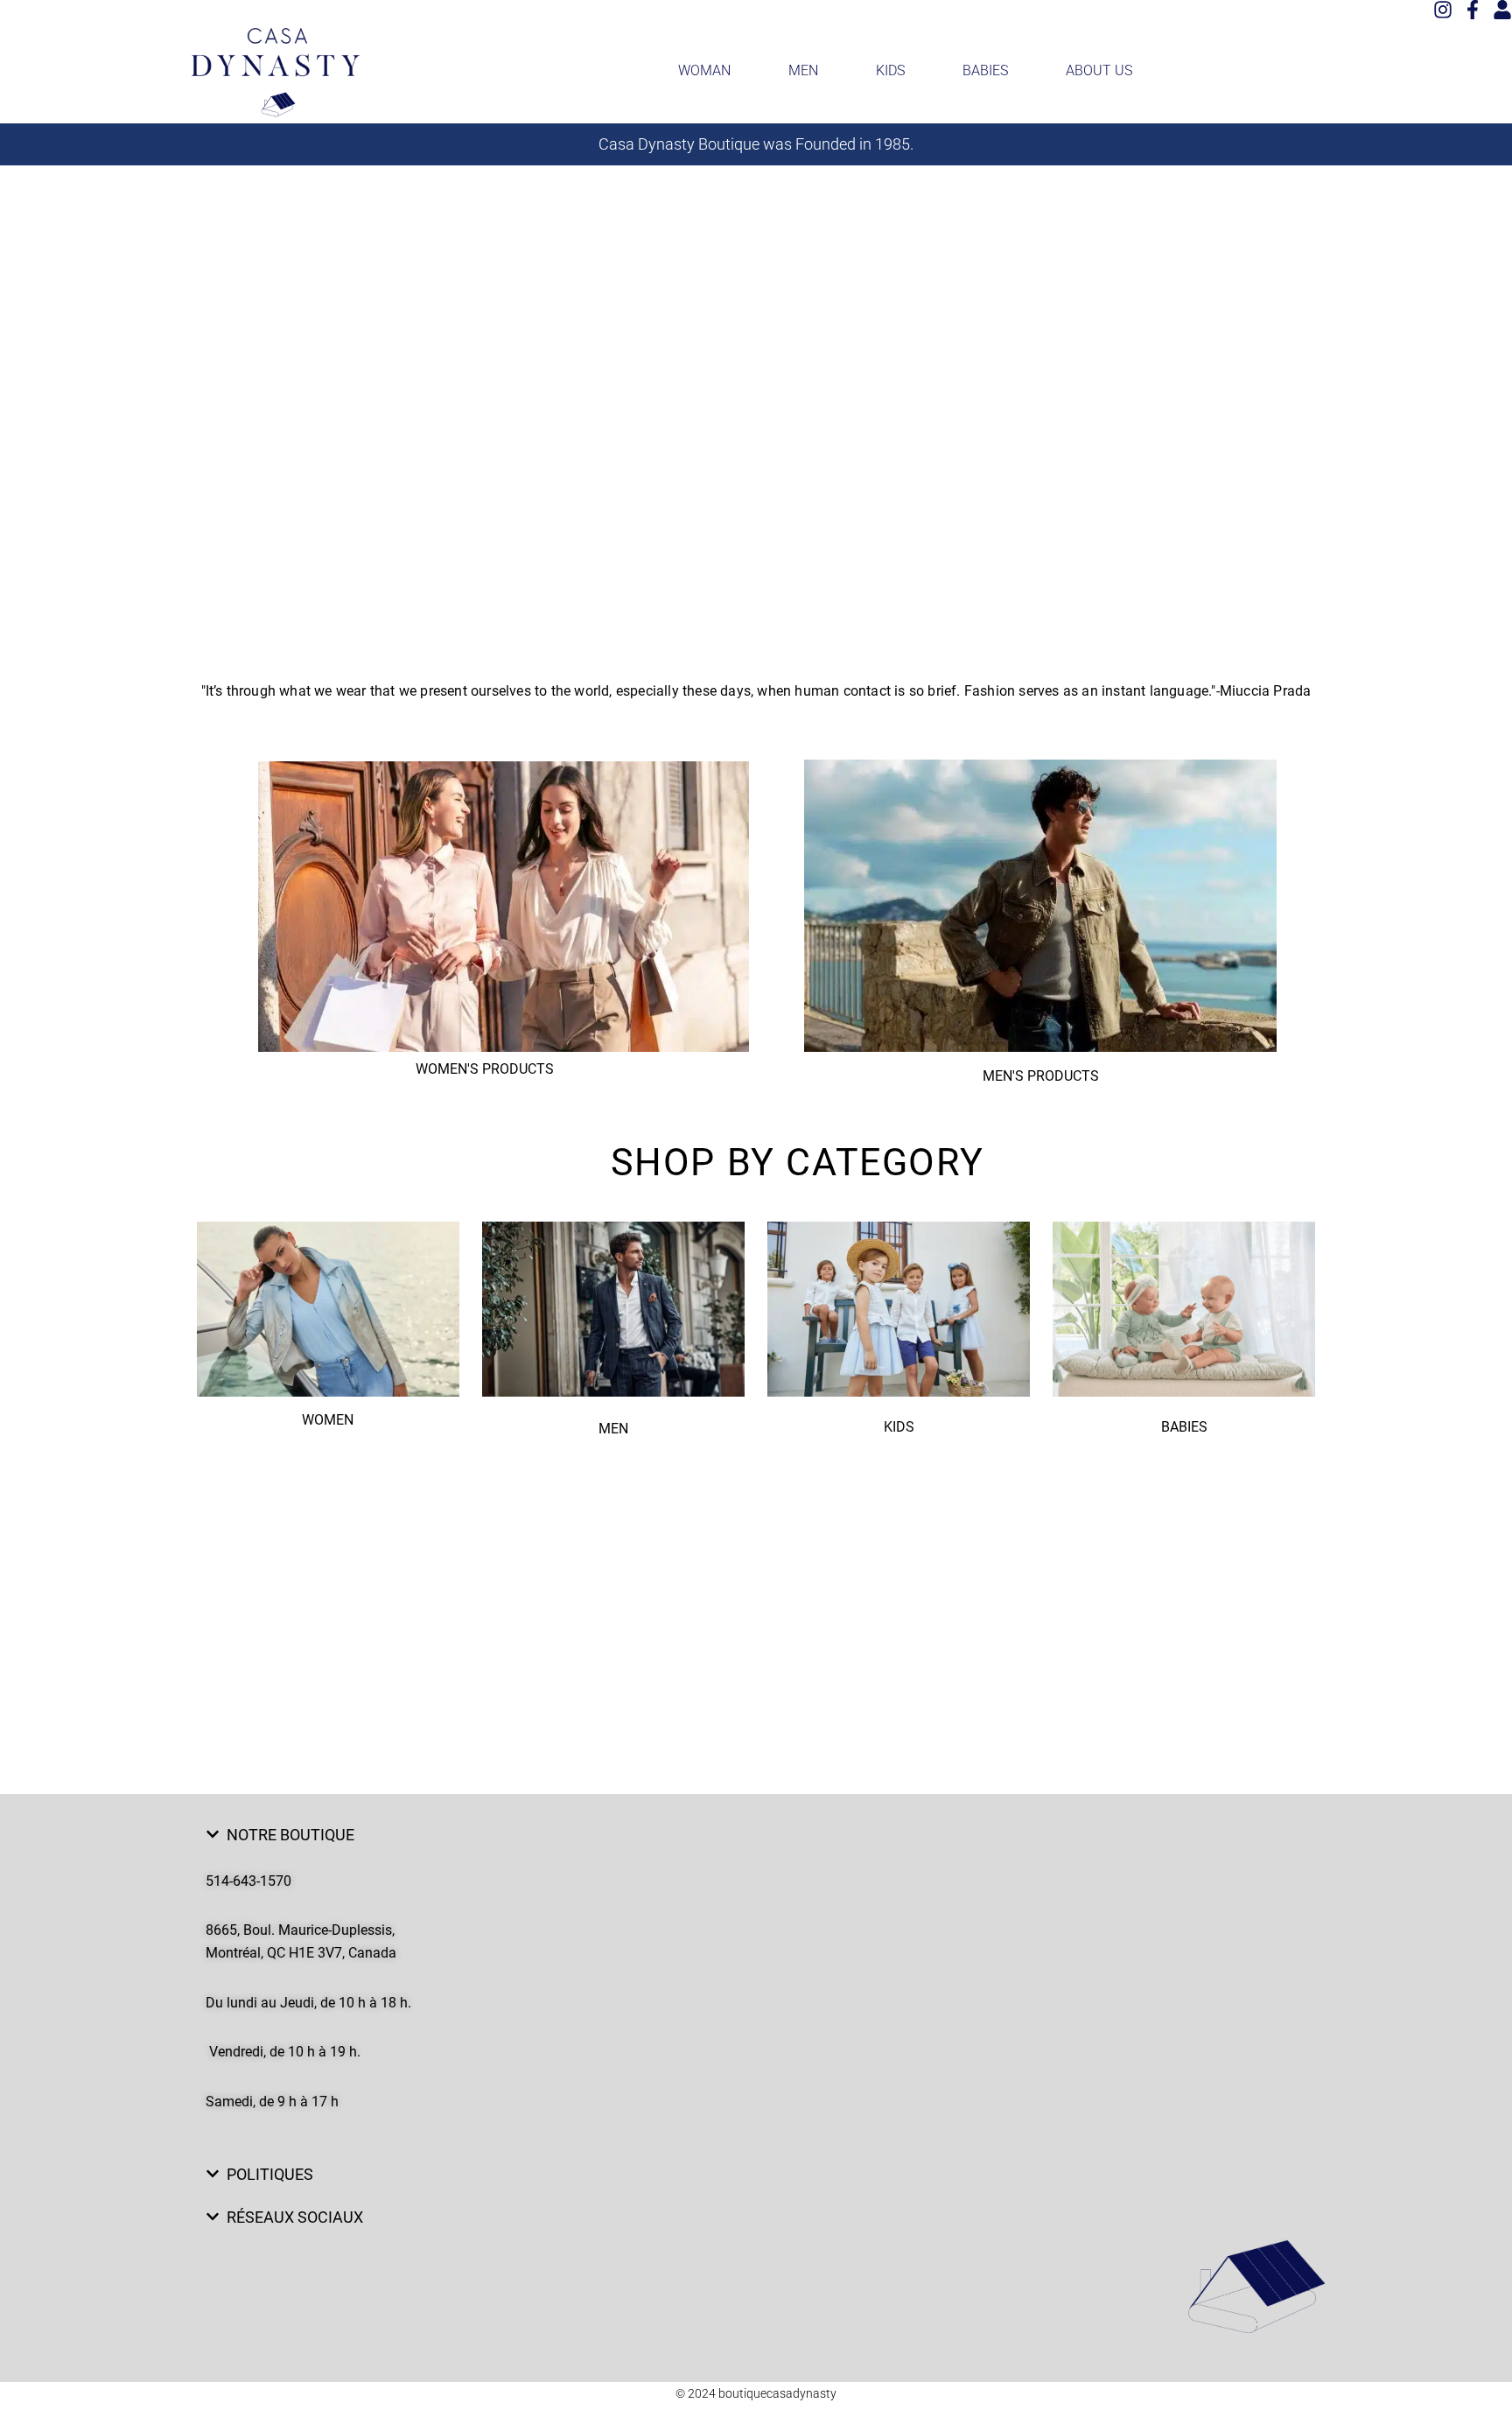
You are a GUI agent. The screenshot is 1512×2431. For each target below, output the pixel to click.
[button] (756, 1835)
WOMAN (704, 70)
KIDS (890, 70)
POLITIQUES (270, 2174)
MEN (803, 70)
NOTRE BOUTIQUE (290, 1835)
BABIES (985, 70)
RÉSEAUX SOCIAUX (295, 2217)
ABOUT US (1099, 70)
